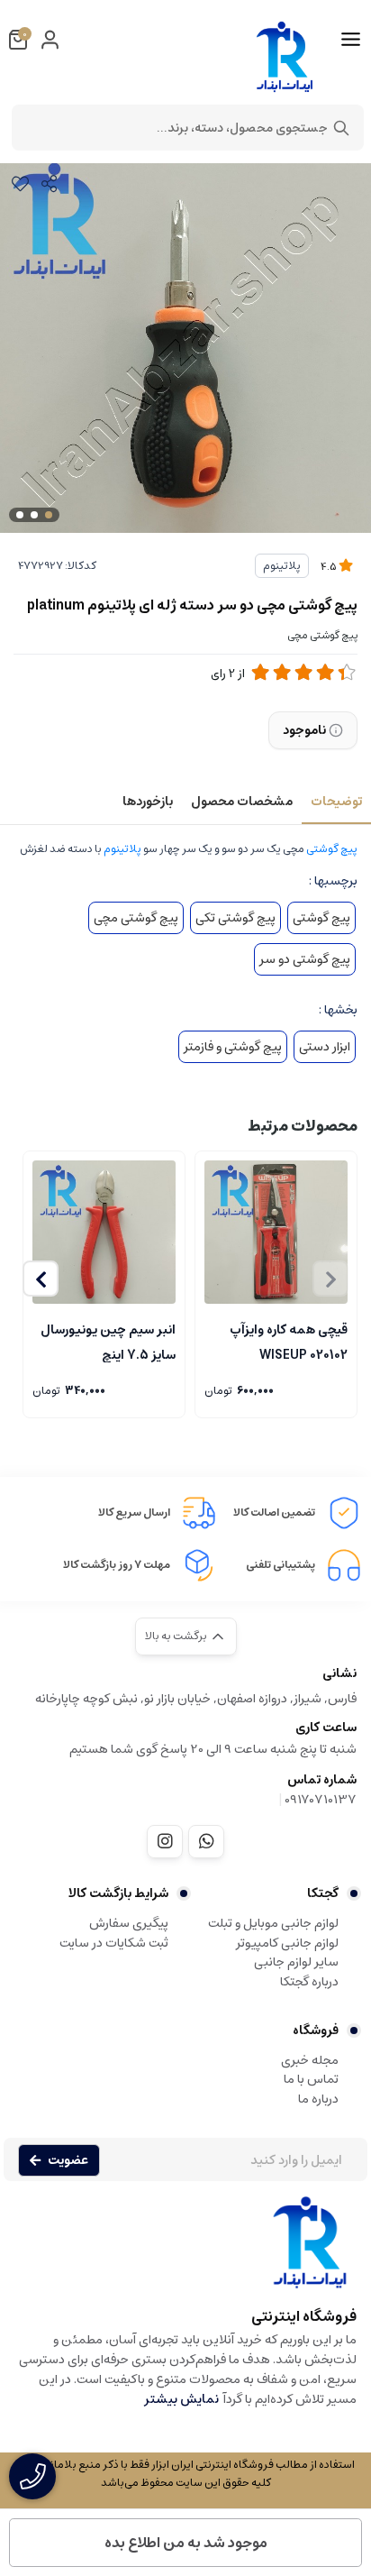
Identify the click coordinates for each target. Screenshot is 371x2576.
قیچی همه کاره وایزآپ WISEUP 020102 (289, 1341)
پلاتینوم (282, 566)
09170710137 (321, 1800)
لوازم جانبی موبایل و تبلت (273, 1923)
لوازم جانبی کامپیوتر (287, 1943)
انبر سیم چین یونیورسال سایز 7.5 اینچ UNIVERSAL (108, 1341)
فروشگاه (316, 2031)
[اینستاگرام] (165, 1841)
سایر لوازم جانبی (296, 1962)
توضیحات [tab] (336, 802)
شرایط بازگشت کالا (118, 1893)
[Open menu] (351, 40)
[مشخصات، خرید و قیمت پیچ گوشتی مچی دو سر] (185, 2251)
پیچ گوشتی (332, 849)
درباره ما (318, 2099)
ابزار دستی (325, 1047)
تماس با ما (311, 2079)
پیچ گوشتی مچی (136, 918)
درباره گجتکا (309, 1982)
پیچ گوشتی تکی (235, 918)
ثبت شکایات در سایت (114, 1943)
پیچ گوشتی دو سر (305, 959)
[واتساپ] (206, 1841)
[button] (41, 1279)
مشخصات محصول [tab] (242, 802)
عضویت (68, 2160)
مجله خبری (310, 2060)
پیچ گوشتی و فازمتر (233, 1047)
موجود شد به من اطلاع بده (186, 2543)
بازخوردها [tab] (148, 802)
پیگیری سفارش (129, 1923)
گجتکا (323, 1893)
